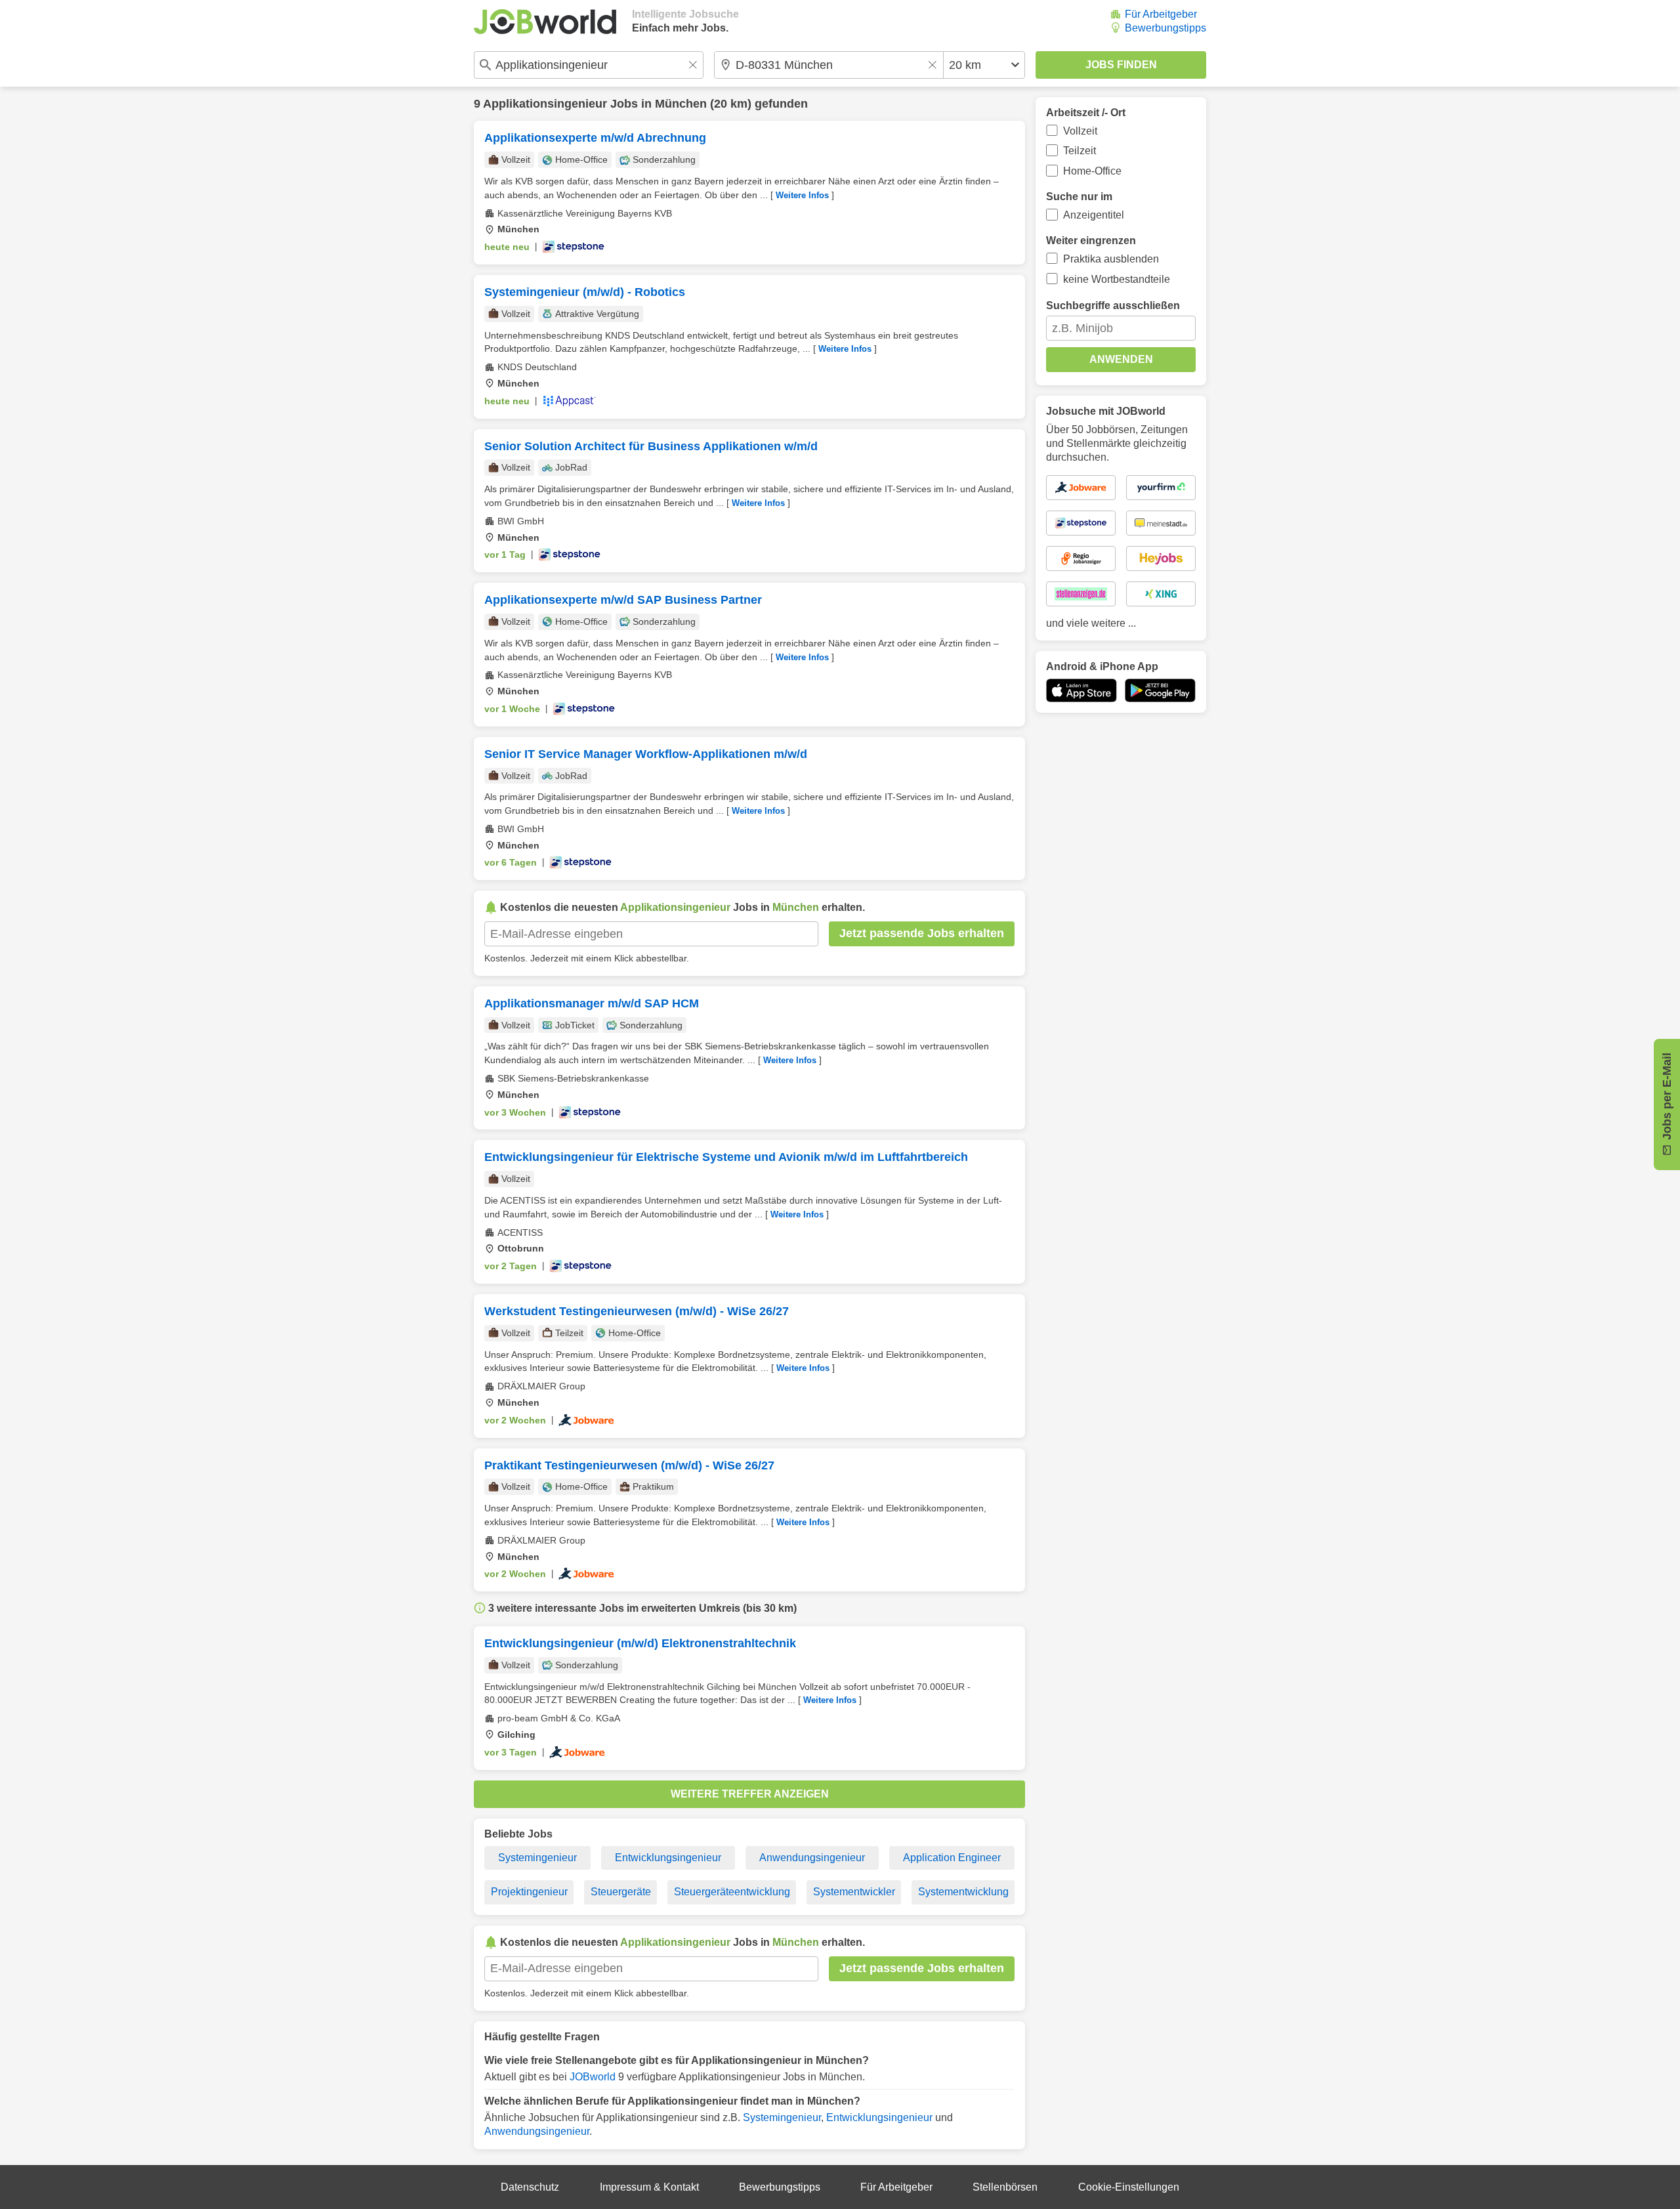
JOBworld (593, 2077)
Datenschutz (530, 2187)
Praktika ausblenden (1111, 259)
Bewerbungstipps (1165, 28)
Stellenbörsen (1005, 2187)
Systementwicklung (963, 1892)
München (681, 104)
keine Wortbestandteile (1117, 279)
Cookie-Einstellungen (1129, 2187)
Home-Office (1092, 171)
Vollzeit (1080, 131)
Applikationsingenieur (545, 104)
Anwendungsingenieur (812, 1858)
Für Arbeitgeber (1161, 14)
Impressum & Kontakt (649, 2187)
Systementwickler (854, 1892)
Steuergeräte (621, 1892)
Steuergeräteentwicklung (732, 1892)
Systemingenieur (537, 1858)
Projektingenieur (529, 1892)
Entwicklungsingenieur (668, 1858)
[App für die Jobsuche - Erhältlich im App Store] (1081, 690)
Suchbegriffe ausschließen (1113, 305)
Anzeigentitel (1094, 215)
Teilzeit (1080, 151)
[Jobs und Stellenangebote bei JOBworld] (545, 22)
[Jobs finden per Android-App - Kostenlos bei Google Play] (1160, 690)
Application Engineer (952, 1858)
